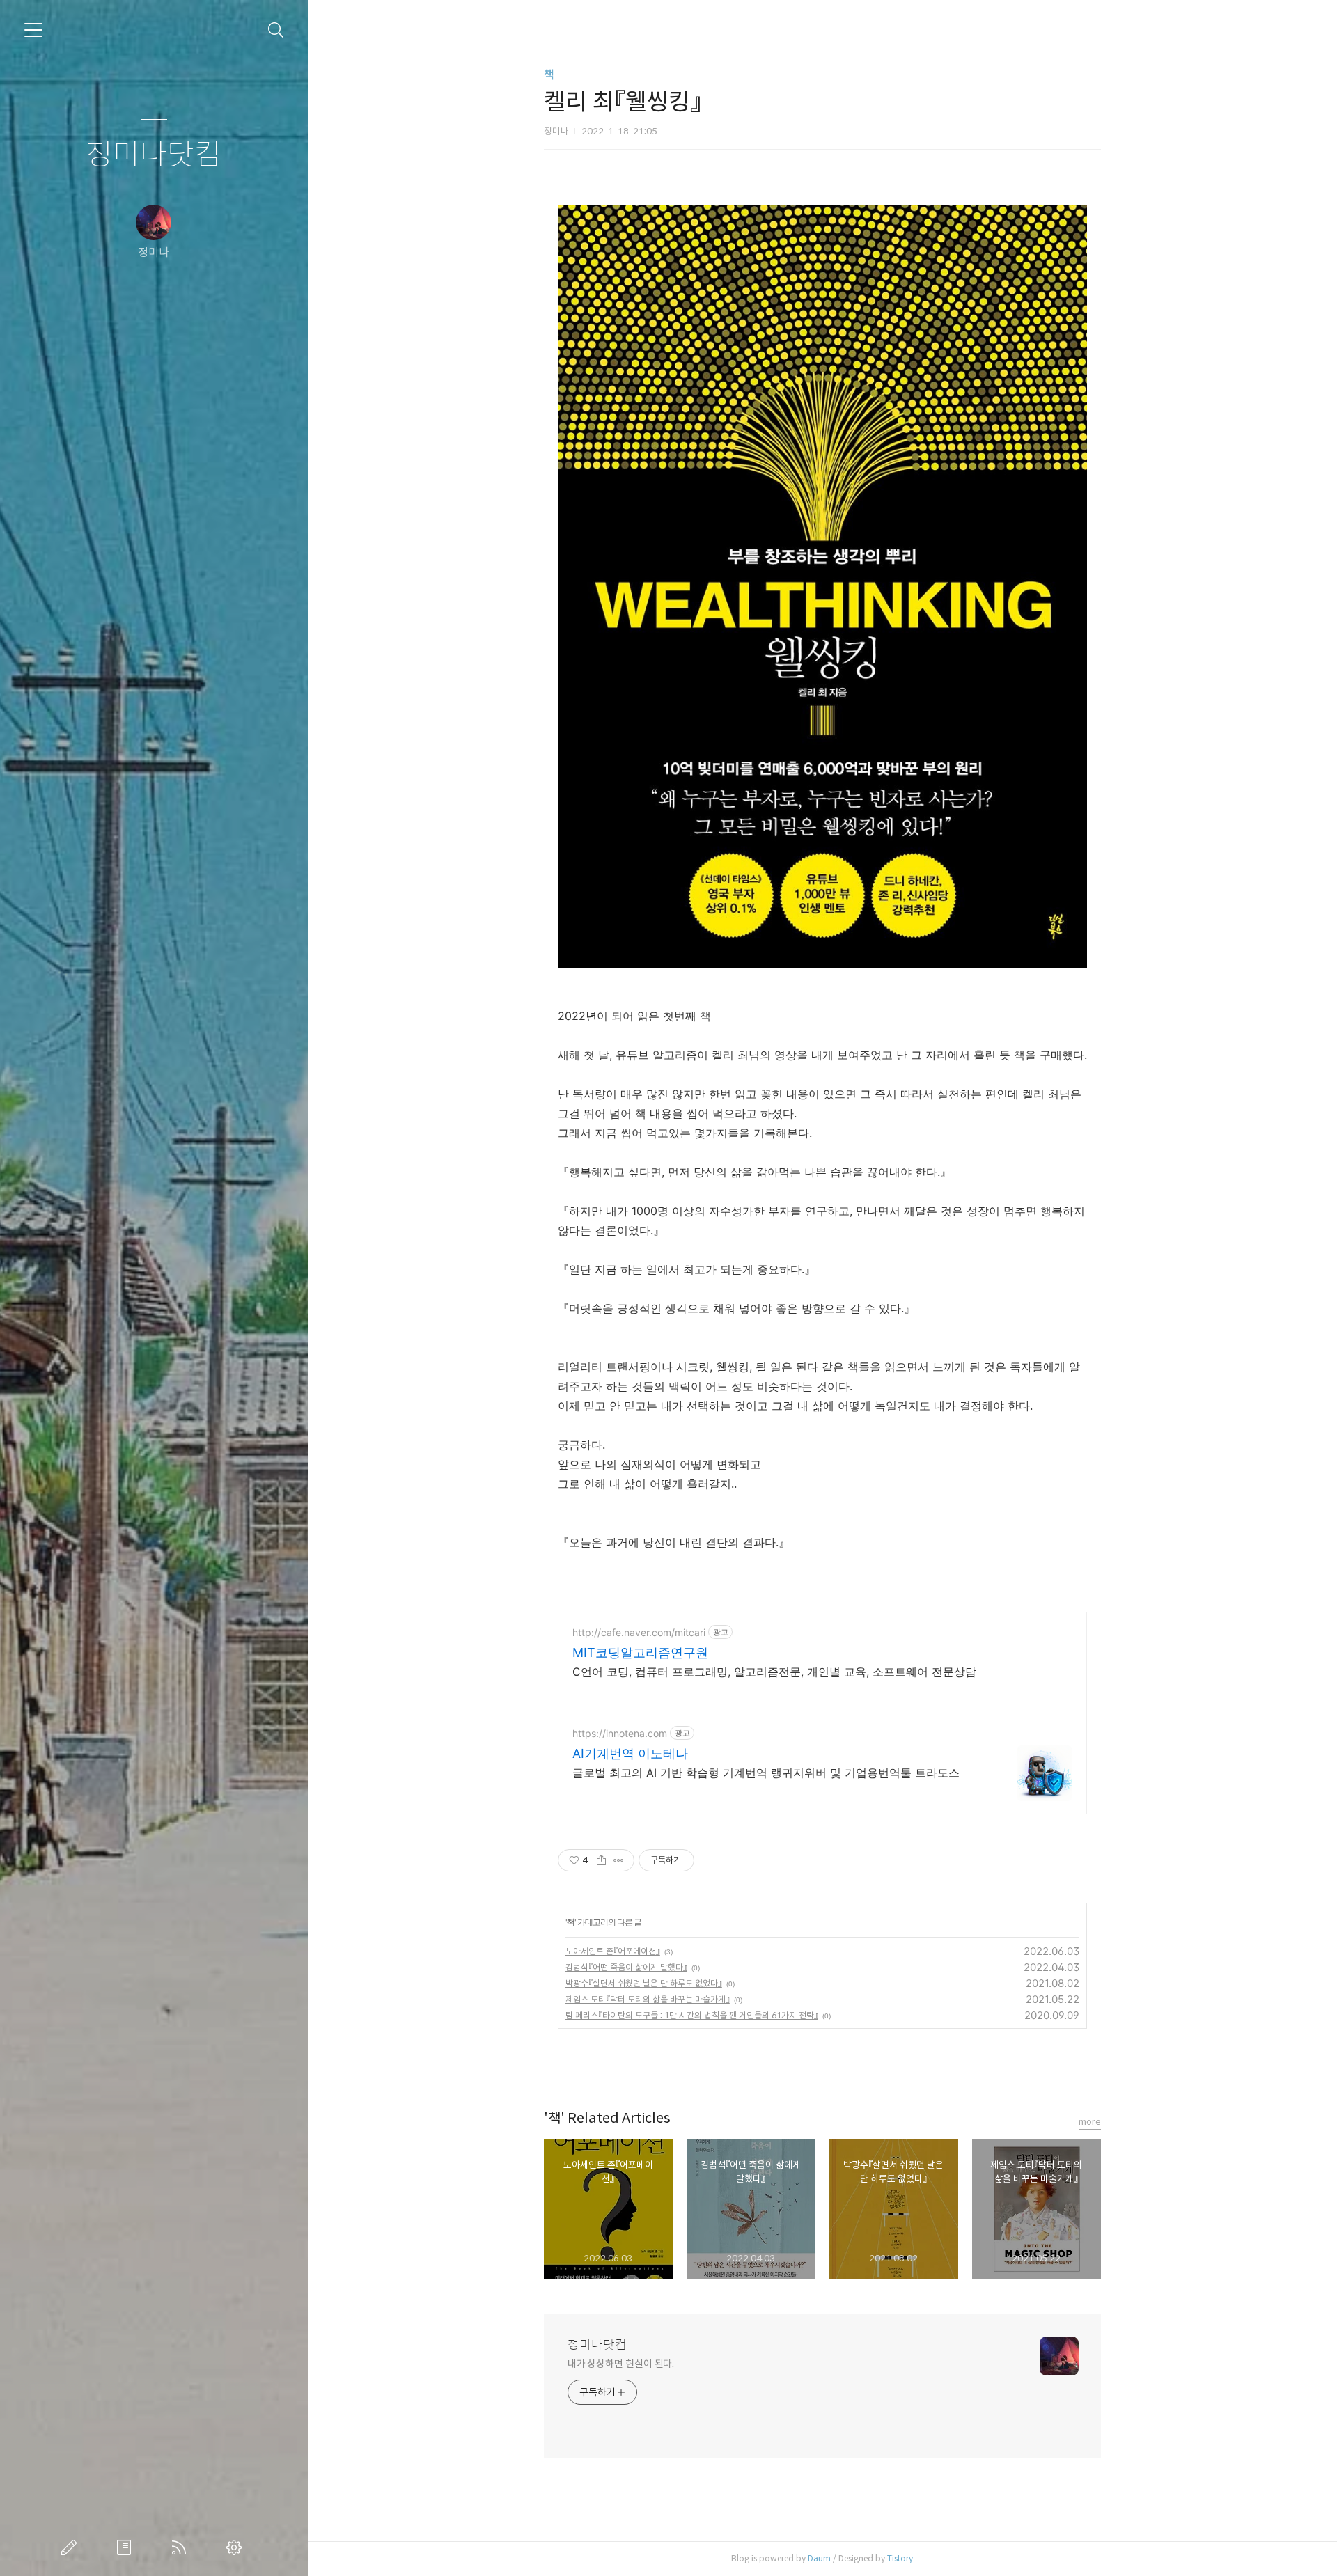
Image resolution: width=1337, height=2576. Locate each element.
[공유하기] (601, 1860)
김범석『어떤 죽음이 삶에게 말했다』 (626, 1967)
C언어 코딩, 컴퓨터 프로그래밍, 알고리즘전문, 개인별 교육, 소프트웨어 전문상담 (774, 1672)
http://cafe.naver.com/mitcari (639, 1632)
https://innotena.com (620, 1733)
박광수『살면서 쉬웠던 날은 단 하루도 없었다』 (644, 1983)
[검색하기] (276, 30)
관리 (237, 2547)
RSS (182, 2547)
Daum (819, 2558)
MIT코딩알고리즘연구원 (640, 1652)
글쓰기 (72, 2547)
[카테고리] (33, 30)
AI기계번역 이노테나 (630, 1753)
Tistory (900, 2558)
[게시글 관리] (619, 1860)
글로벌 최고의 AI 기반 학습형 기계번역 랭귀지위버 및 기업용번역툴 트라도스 (766, 1773)
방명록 (127, 2547)
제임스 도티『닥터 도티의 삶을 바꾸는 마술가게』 (648, 1999)
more (1090, 2122)
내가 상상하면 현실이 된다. (621, 2364)
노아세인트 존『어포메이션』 (613, 1951)
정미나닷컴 (154, 155)
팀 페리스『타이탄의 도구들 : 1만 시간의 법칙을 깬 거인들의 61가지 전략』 (692, 2015)
